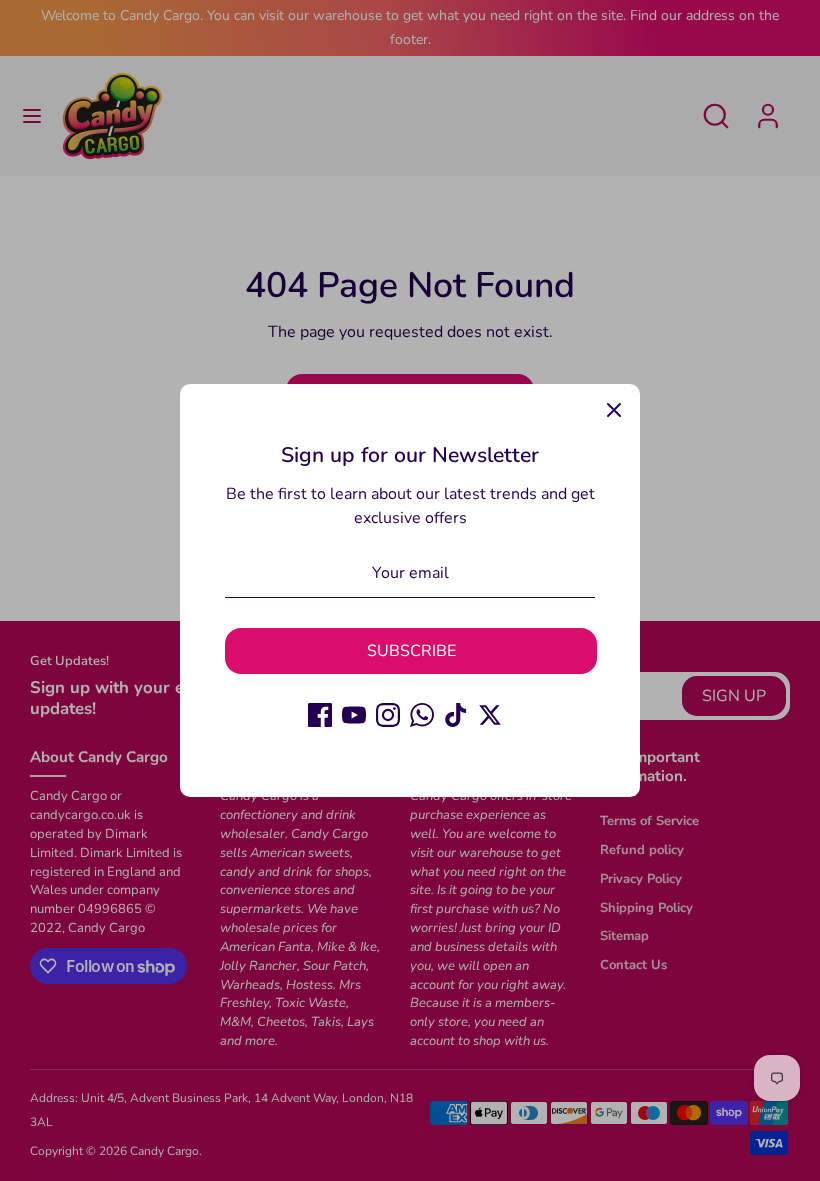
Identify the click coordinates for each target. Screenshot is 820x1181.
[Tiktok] (456, 715)
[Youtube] (354, 715)
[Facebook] (320, 715)
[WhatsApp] (422, 715)
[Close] (614, 410)
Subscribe (411, 651)
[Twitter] (490, 715)
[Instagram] (388, 715)
